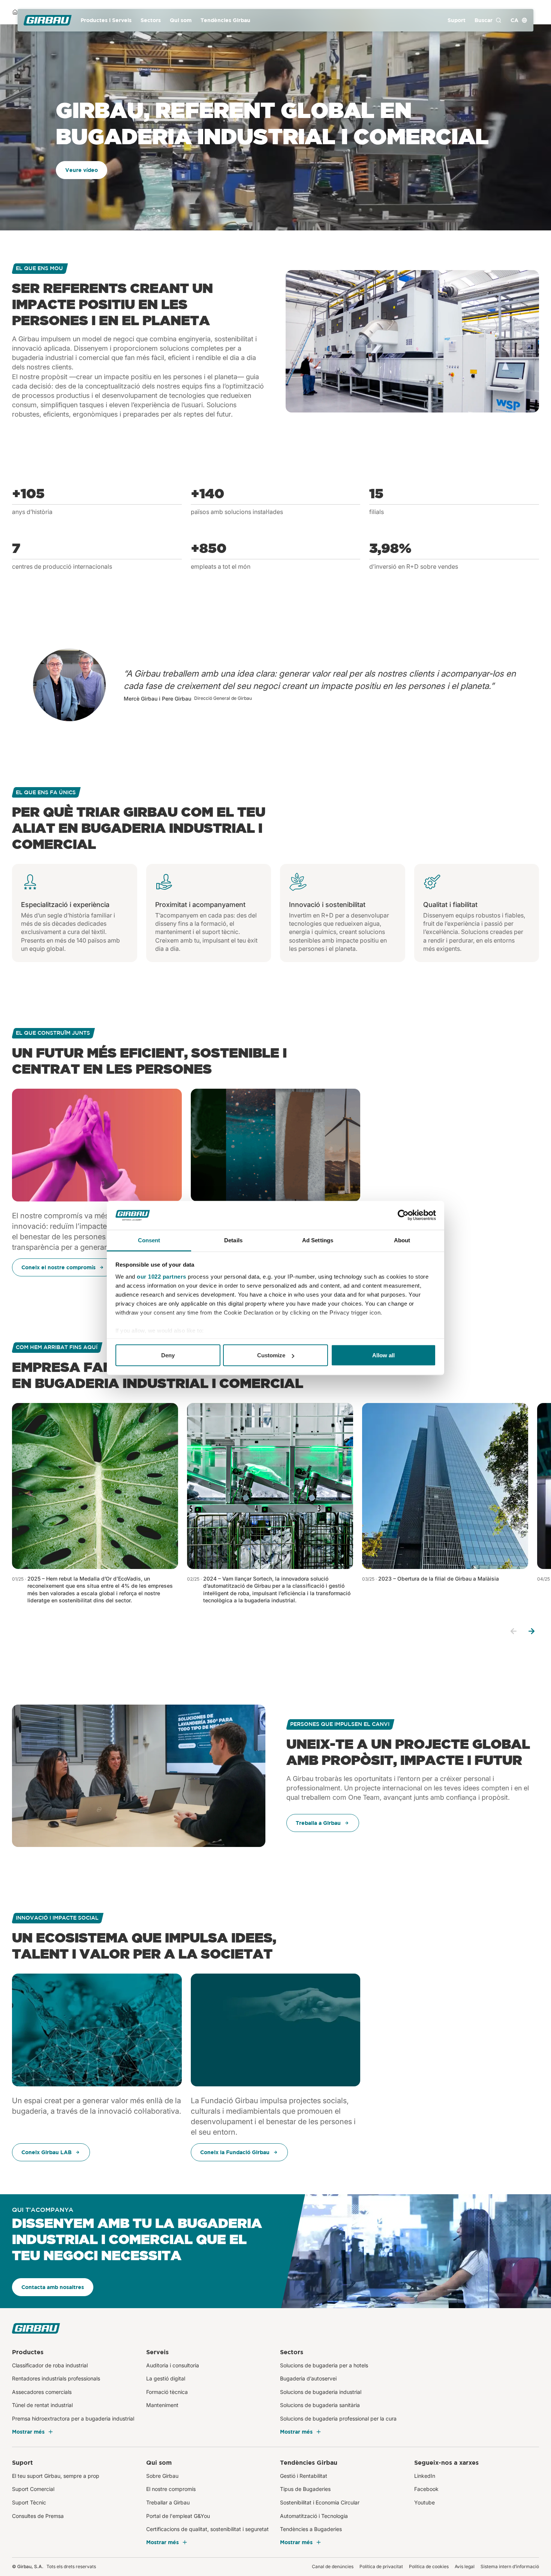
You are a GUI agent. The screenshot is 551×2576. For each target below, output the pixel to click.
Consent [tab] (149, 1240)
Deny (168, 1355)
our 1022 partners (162, 1276)
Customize (271, 1355)
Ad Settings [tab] (318, 1240)
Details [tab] (233, 1240)
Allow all (383, 1355)
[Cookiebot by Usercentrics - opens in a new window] (403, 1215)
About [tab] (402, 1240)
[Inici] (15, 12)
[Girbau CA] (48, 20)
